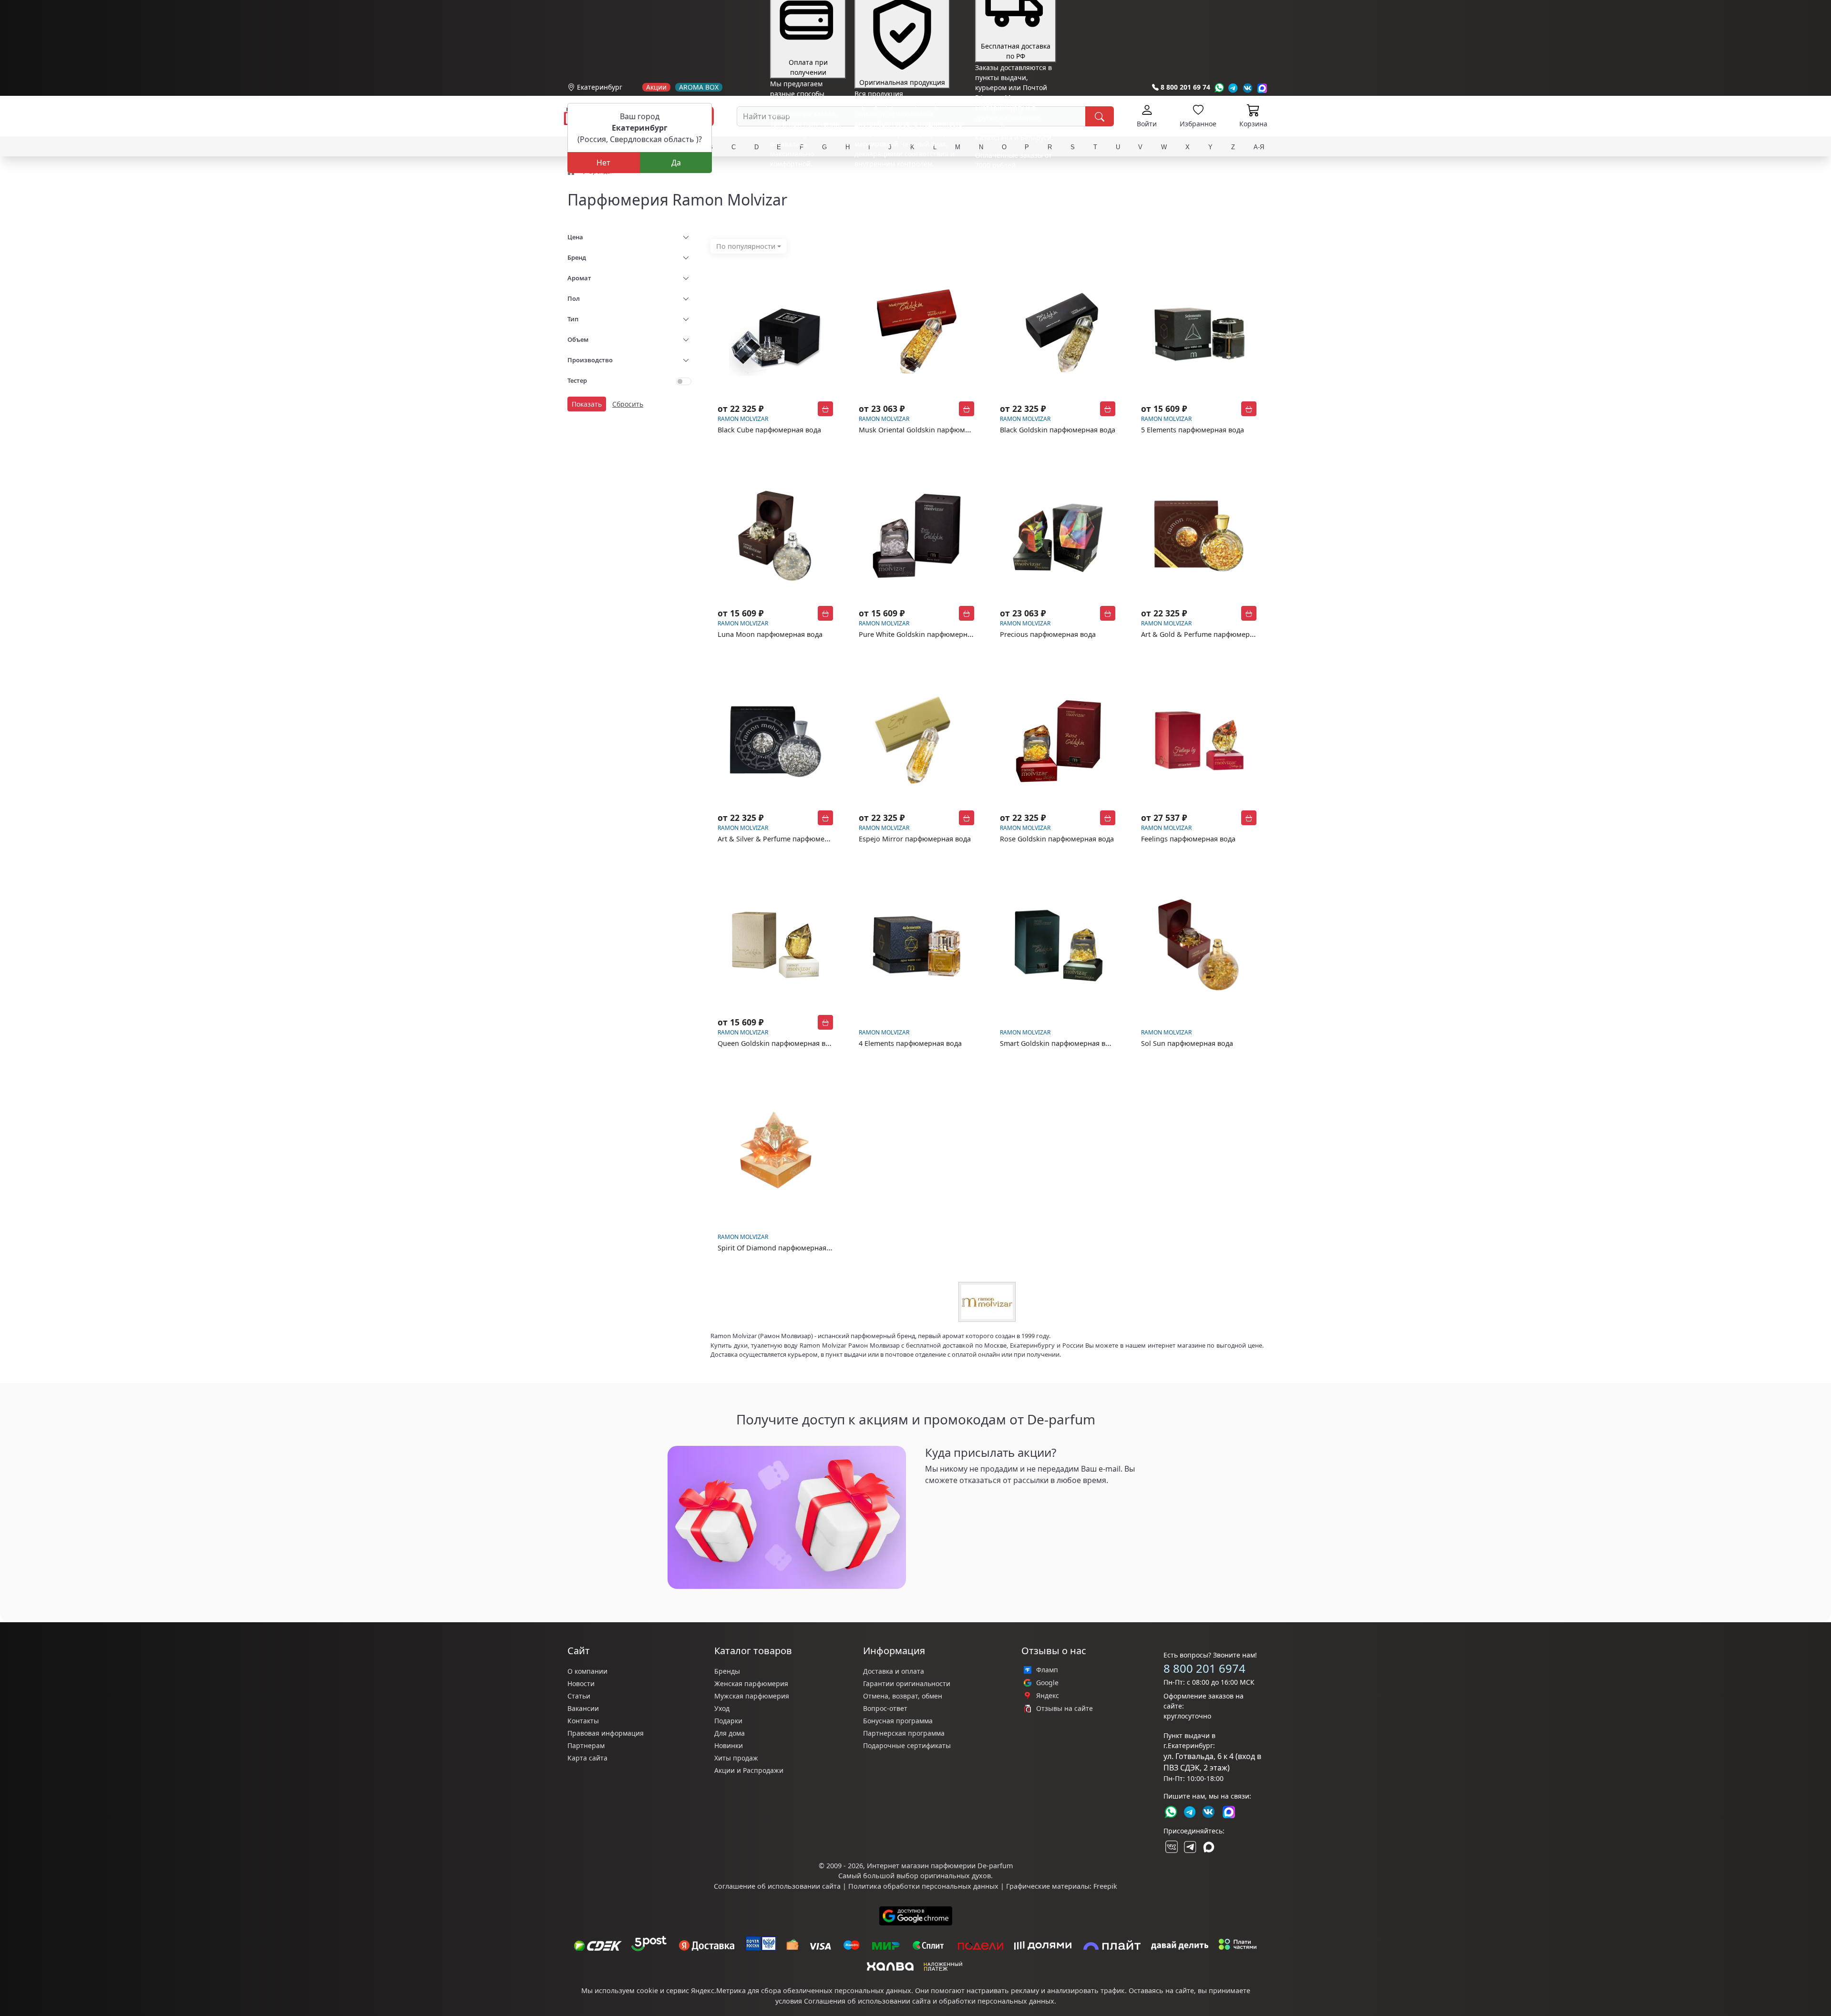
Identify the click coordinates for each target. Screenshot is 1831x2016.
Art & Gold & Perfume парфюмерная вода (1210, 634)
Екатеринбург (600, 87)
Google (1047, 1683)
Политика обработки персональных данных (923, 1886)
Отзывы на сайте (1065, 1709)
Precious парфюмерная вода (1048, 634)
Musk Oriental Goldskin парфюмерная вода (931, 430)
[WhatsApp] (1219, 88)
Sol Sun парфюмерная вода (1187, 1043)
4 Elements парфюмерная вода (910, 1043)
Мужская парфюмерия (752, 1696)
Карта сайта (587, 1758)
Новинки (729, 1745)
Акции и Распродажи (749, 1770)
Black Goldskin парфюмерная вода (1058, 430)
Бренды (727, 1671)
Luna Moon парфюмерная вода (770, 634)
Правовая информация (606, 1733)
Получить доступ (963, 1503)
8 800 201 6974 (1204, 1668)
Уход (722, 1708)
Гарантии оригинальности (907, 1683)
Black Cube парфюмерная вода (769, 430)
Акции (656, 87)
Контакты (583, 1721)
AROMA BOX (699, 87)
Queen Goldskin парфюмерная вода (777, 1043)
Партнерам (586, 1745)
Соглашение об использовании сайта (777, 1886)
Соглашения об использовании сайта (867, 2001)
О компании (587, 1671)
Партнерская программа (904, 1733)
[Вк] (1248, 88)
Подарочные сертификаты (907, 1745)
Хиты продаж (736, 1758)
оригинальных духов (956, 1876)
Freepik (1105, 1886)
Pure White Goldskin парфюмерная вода (926, 634)
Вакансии (583, 1708)
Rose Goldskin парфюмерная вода (1057, 839)
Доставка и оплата (894, 1671)
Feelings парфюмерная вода (1188, 839)
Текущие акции (1012, 172)
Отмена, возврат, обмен (903, 1696)
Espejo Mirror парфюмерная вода (915, 839)
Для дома (730, 1733)
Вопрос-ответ (885, 1708)
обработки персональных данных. (998, 2001)
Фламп (1047, 1670)
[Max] (1262, 88)
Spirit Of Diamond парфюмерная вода (781, 1248)
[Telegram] (1233, 88)
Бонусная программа (898, 1721)
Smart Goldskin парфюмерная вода (1059, 1043)
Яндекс (1048, 1696)
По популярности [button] (746, 246)
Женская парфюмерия (751, 1683)
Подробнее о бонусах (805, 185)
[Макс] (1209, 1847)
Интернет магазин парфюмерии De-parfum (940, 1866)
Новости (581, 1683)
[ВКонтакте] (1171, 1847)
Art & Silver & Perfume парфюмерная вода (788, 839)
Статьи (579, 1696)
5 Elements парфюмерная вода (1193, 430)
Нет (603, 163)
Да (676, 163)
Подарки (728, 1721)
